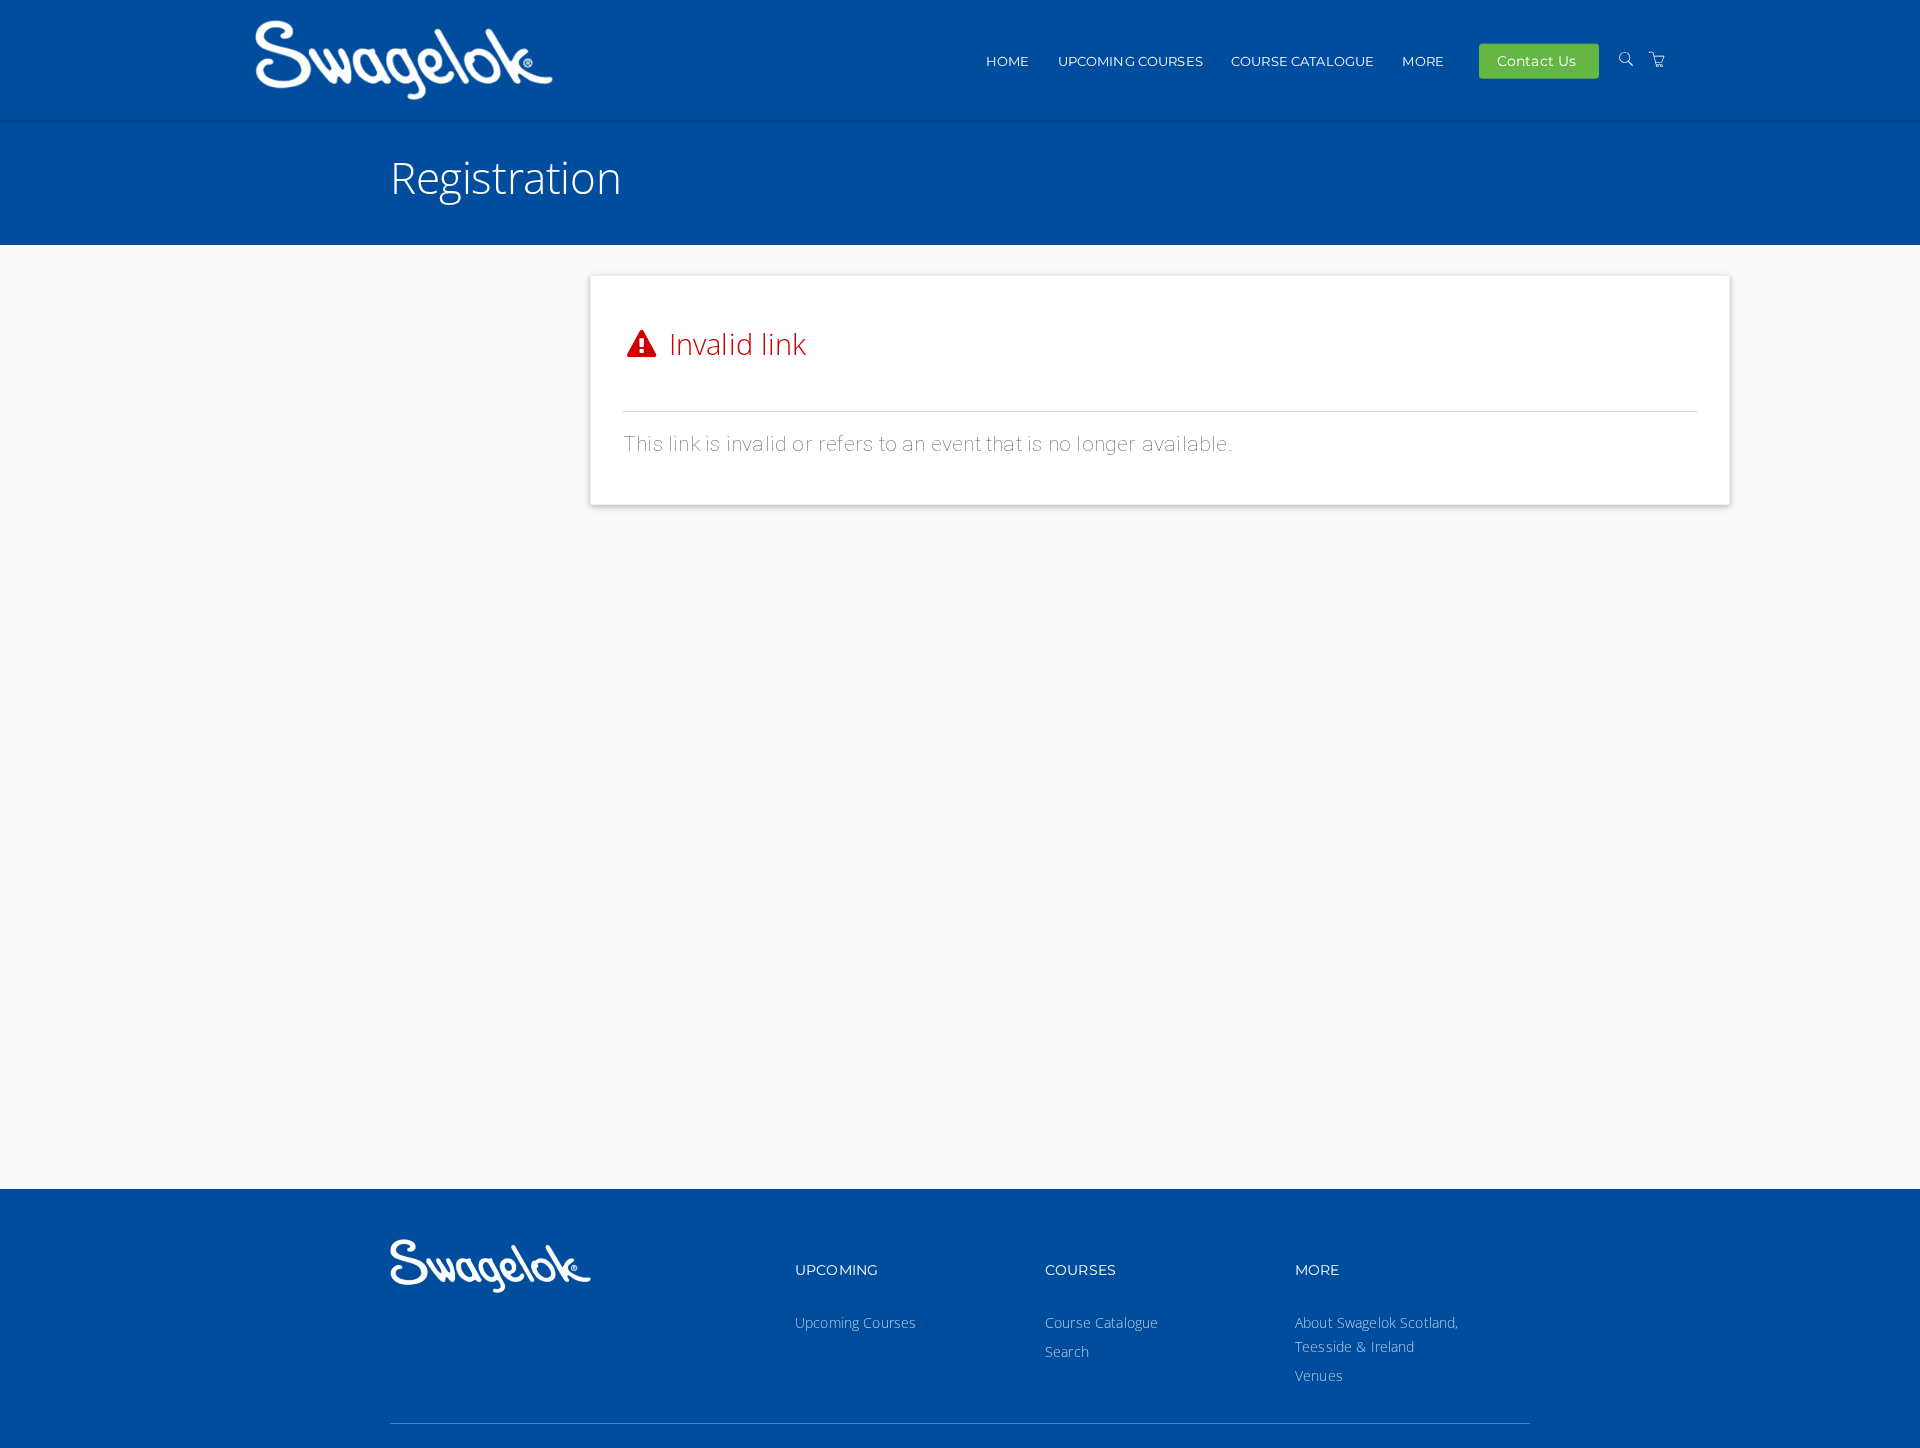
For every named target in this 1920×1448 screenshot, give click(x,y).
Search (1067, 1351)
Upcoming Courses (1130, 61)
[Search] (1626, 59)
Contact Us (1536, 60)
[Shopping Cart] (1657, 59)
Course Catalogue (1302, 61)
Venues (1319, 1375)
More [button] (1423, 61)
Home (1008, 61)
